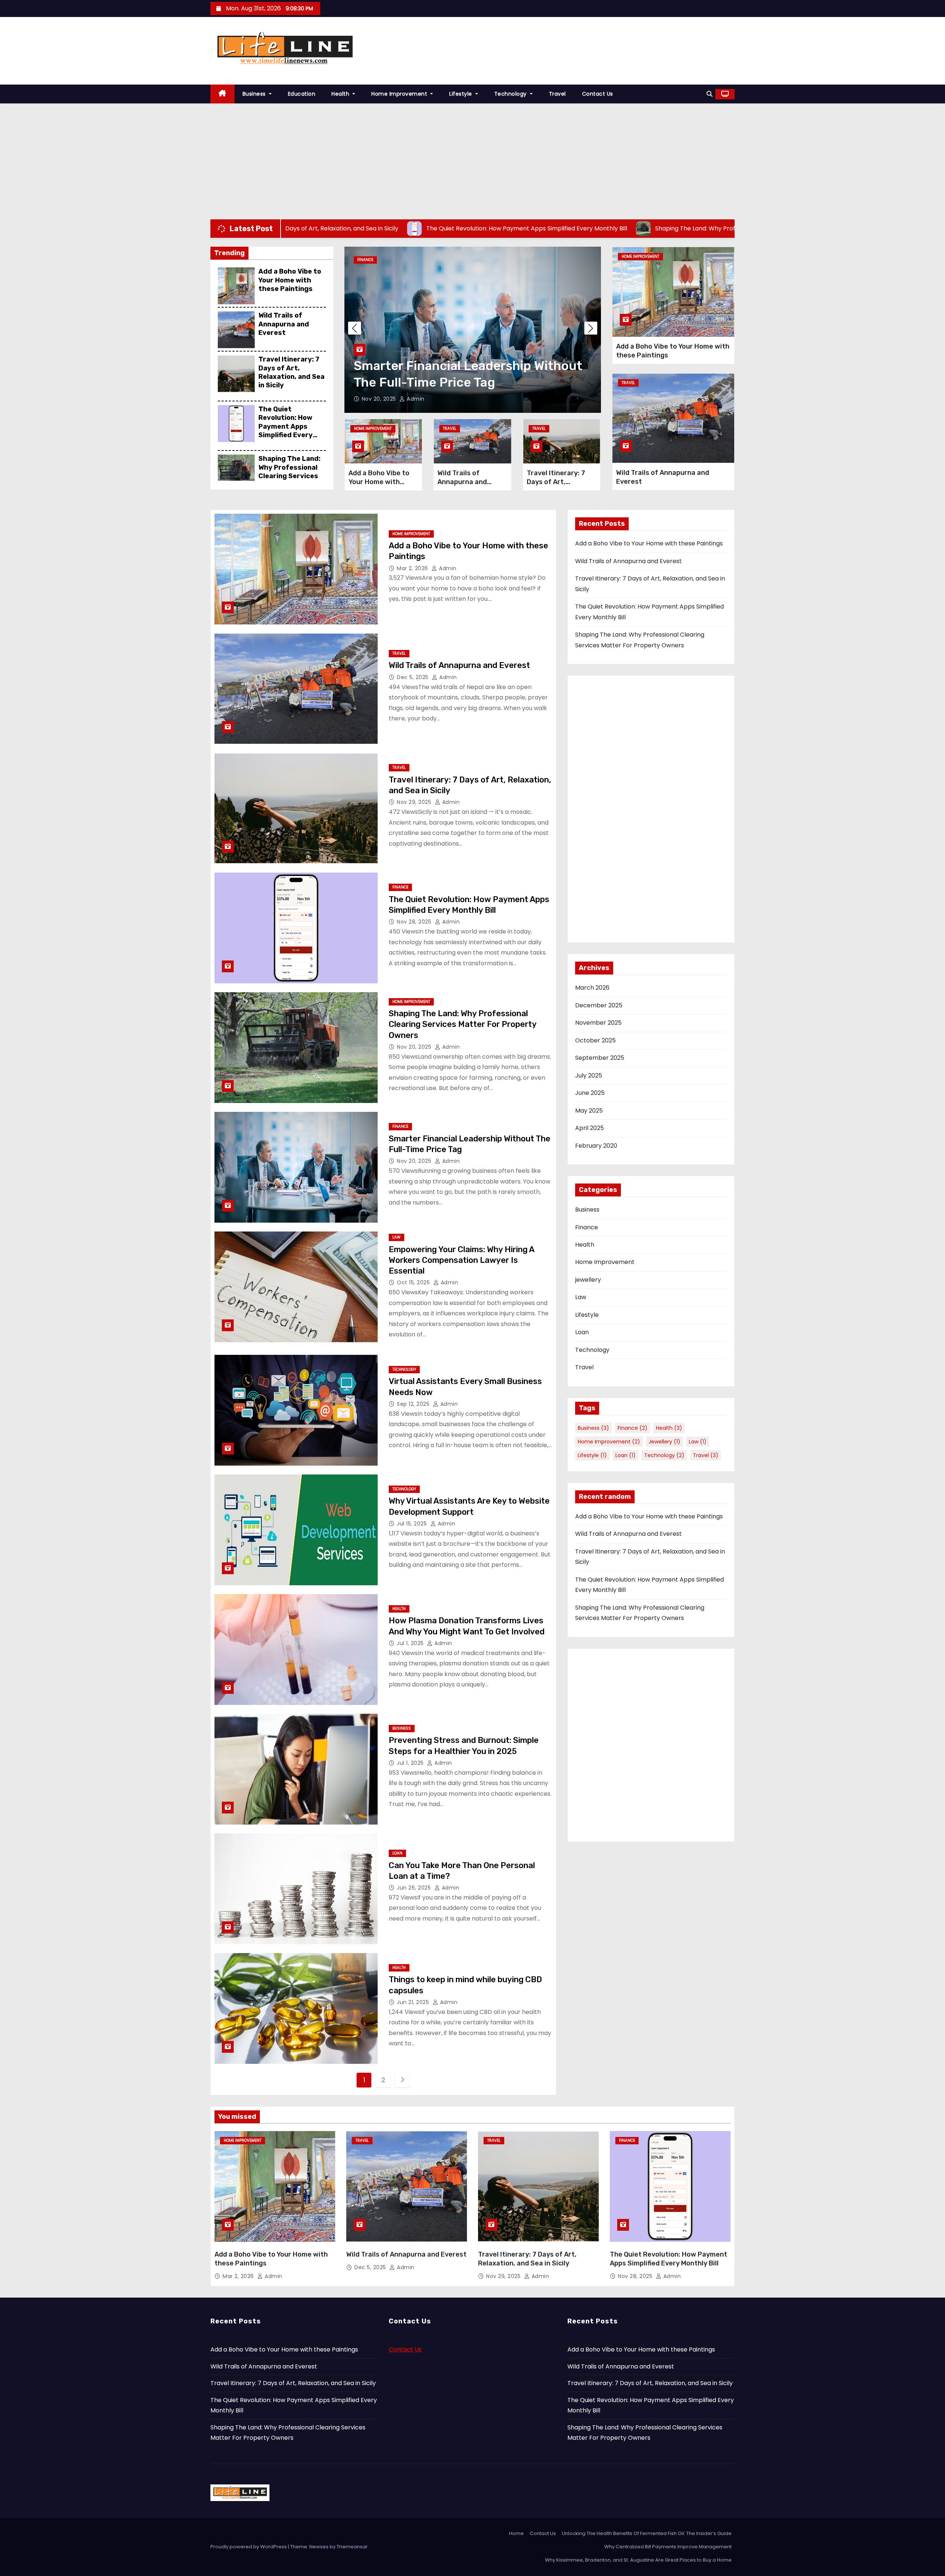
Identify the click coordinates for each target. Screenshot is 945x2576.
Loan (397, 1853)
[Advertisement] (472, 159)
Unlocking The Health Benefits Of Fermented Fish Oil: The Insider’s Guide (647, 2533)
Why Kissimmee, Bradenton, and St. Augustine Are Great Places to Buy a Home (638, 2560)
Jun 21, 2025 (414, 2002)
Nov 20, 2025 (415, 1047)
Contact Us (598, 94)
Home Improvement (400, 94)
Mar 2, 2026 (413, 568)
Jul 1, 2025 (411, 1643)
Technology (511, 94)
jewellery (588, 1280)
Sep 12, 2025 (414, 1404)
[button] (709, 94)
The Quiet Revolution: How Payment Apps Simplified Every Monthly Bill (286, 427)
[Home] (222, 94)
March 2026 (592, 988)
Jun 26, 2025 (415, 1888)
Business (255, 94)
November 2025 (598, 1023)
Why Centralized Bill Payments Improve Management (668, 2547)
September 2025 (600, 1058)
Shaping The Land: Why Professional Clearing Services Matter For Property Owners (289, 476)
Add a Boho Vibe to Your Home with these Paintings (290, 280)
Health (341, 94)
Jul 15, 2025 (413, 1524)
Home (516, 2533)
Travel (557, 94)
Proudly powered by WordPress (249, 2547)
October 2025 (595, 1040)
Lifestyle (461, 94)
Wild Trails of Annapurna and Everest (284, 324)
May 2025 (589, 1111)
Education (302, 94)
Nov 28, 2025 (415, 922)
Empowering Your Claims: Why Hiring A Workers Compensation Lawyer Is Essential (470, 366)
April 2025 (590, 1128)
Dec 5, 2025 (413, 677)
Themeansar (352, 2547)
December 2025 (599, 1005)
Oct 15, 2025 (379, 399)
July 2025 (589, 1075)
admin (413, 399)
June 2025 (590, 1093)
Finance (400, 887)
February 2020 (596, 1146)
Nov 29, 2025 (415, 802)
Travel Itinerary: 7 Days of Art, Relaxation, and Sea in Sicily (291, 372)
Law (361, 260)
